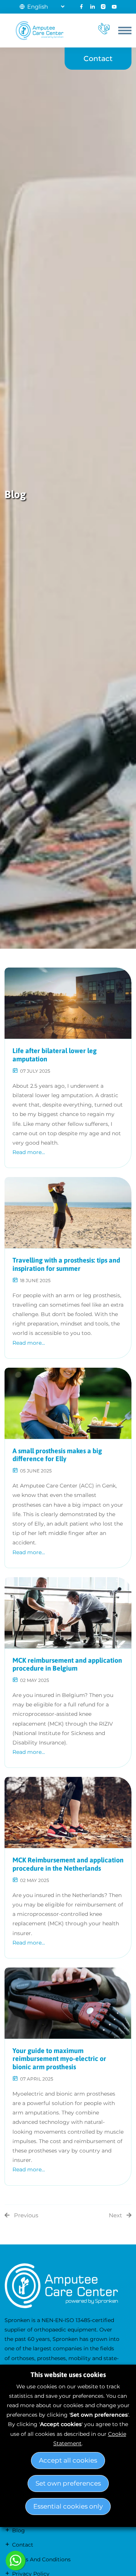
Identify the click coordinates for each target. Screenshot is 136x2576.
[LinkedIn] (92, 7)
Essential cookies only (68, 2506)
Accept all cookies (68, 2460)
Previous (26, 2215)
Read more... (29, 1152)
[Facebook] (81, 7)
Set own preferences (68, 2483)
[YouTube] (114, 7)
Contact (98, 58)
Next (115, 2215)
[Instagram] (103, 7)
